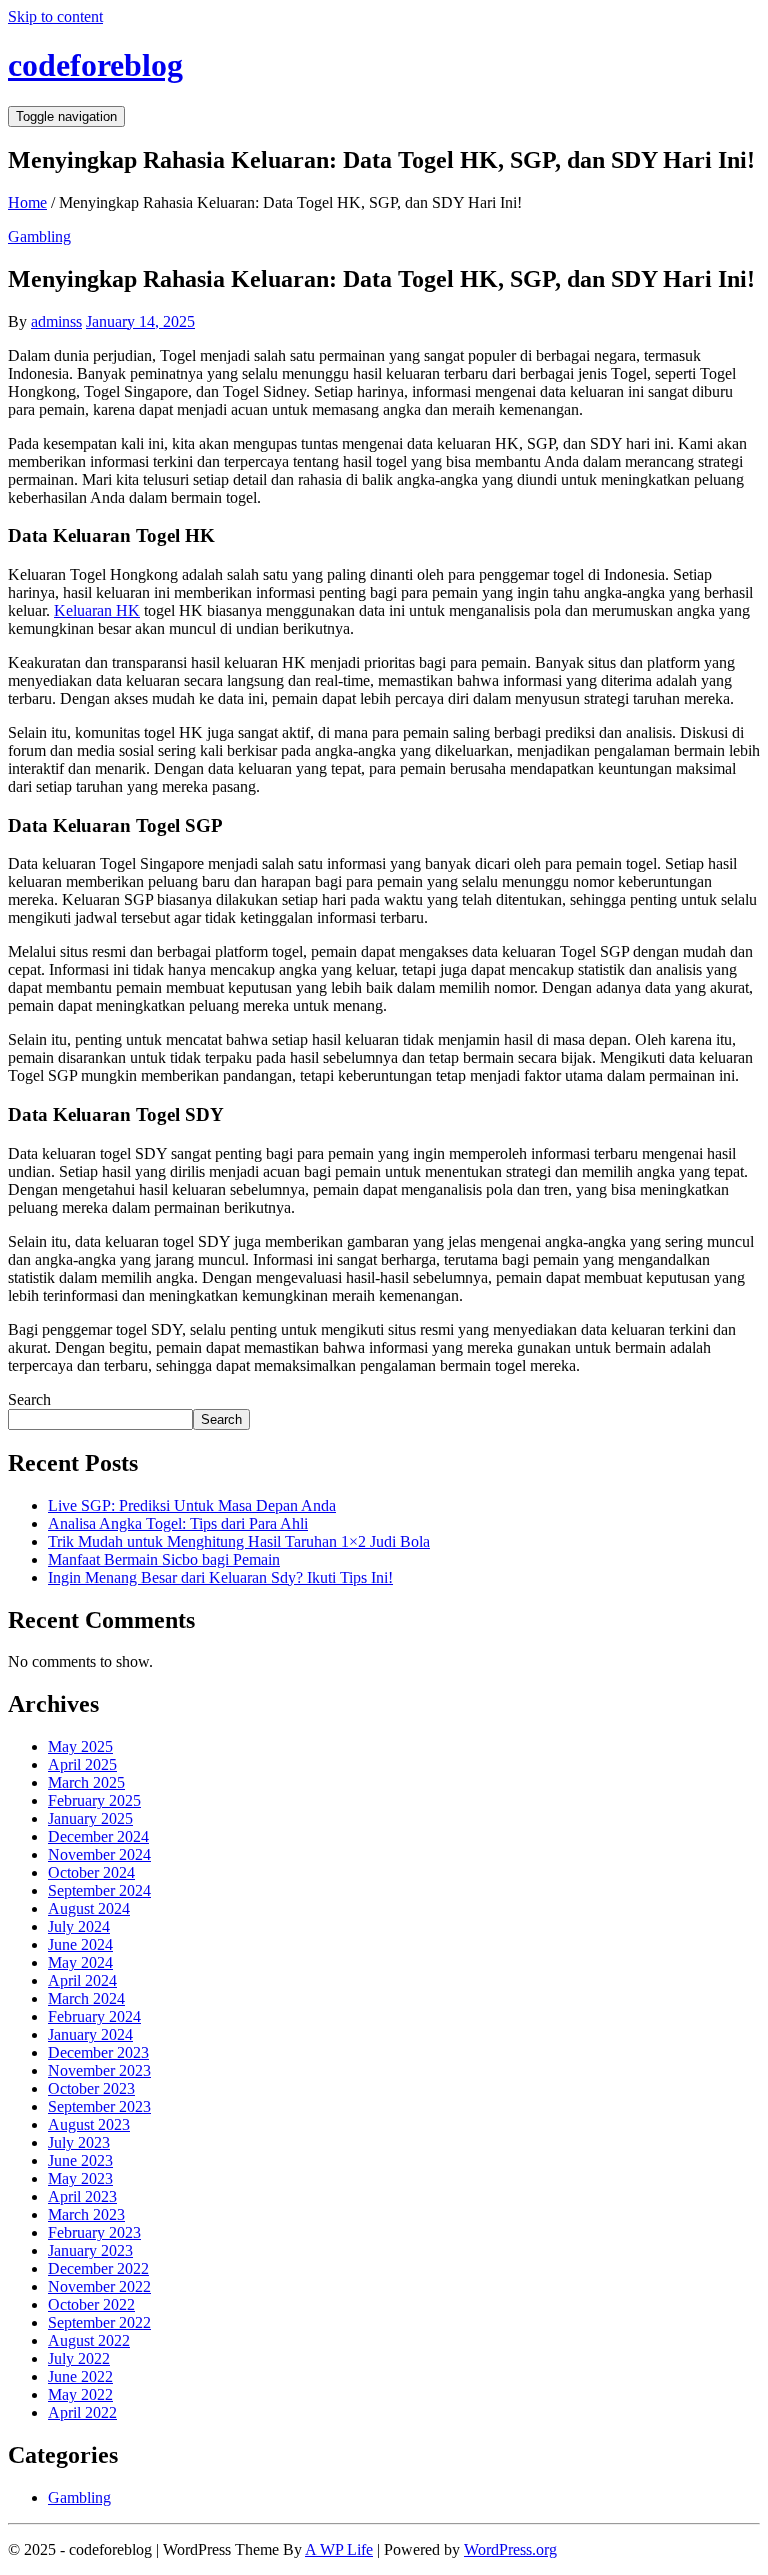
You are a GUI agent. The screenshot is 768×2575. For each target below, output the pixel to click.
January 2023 (90, 2250)
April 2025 (82, 1764)
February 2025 (94, 1800)
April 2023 (82, 2196)
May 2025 (80, 1746)
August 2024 (89, 1908)
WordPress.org (510, 2549)
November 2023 (99, 2070)
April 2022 (82, 2412)
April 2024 (82, 1980)
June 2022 (80, 2376)
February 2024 (94, 2016)
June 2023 (80, 2160)
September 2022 (99, 2322)
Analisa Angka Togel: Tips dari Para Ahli (178, 1523)
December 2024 (98, 1836)
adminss (56, 321)
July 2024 (79, 1926)
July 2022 (79, 2358)
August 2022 (89, 2340)
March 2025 (86, 1782)
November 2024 (99, 1854)
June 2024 (80, 1944)
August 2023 (89, 2124)
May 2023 (80, 2178)
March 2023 (86, 2214)
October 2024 (91, 1872)
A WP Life (339, 2549)
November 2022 (99, 2286)
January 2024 (90, 2034)
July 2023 (79, 2142)
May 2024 (80, 1962)
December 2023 (98, 2052)
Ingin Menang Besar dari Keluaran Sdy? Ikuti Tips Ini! (220, 1577)
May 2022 (80, 2394)
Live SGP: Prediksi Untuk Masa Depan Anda (192, 1505)
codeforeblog (95, 65)
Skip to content (55, 16)
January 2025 (90, 1818)
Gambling (39, 236)
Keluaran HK (97, 610)
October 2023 (91, 2088)
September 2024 (99, 1890)
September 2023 (99, 2106)
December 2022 (98, 2268)
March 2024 (86, 1998)
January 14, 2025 (140, 321)
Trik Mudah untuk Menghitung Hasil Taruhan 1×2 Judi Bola (239, 1541)
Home (27, 202)
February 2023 (94, 2232)
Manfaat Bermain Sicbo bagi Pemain (164, 1559)
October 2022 (91, 2304)
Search (29, 1399)
